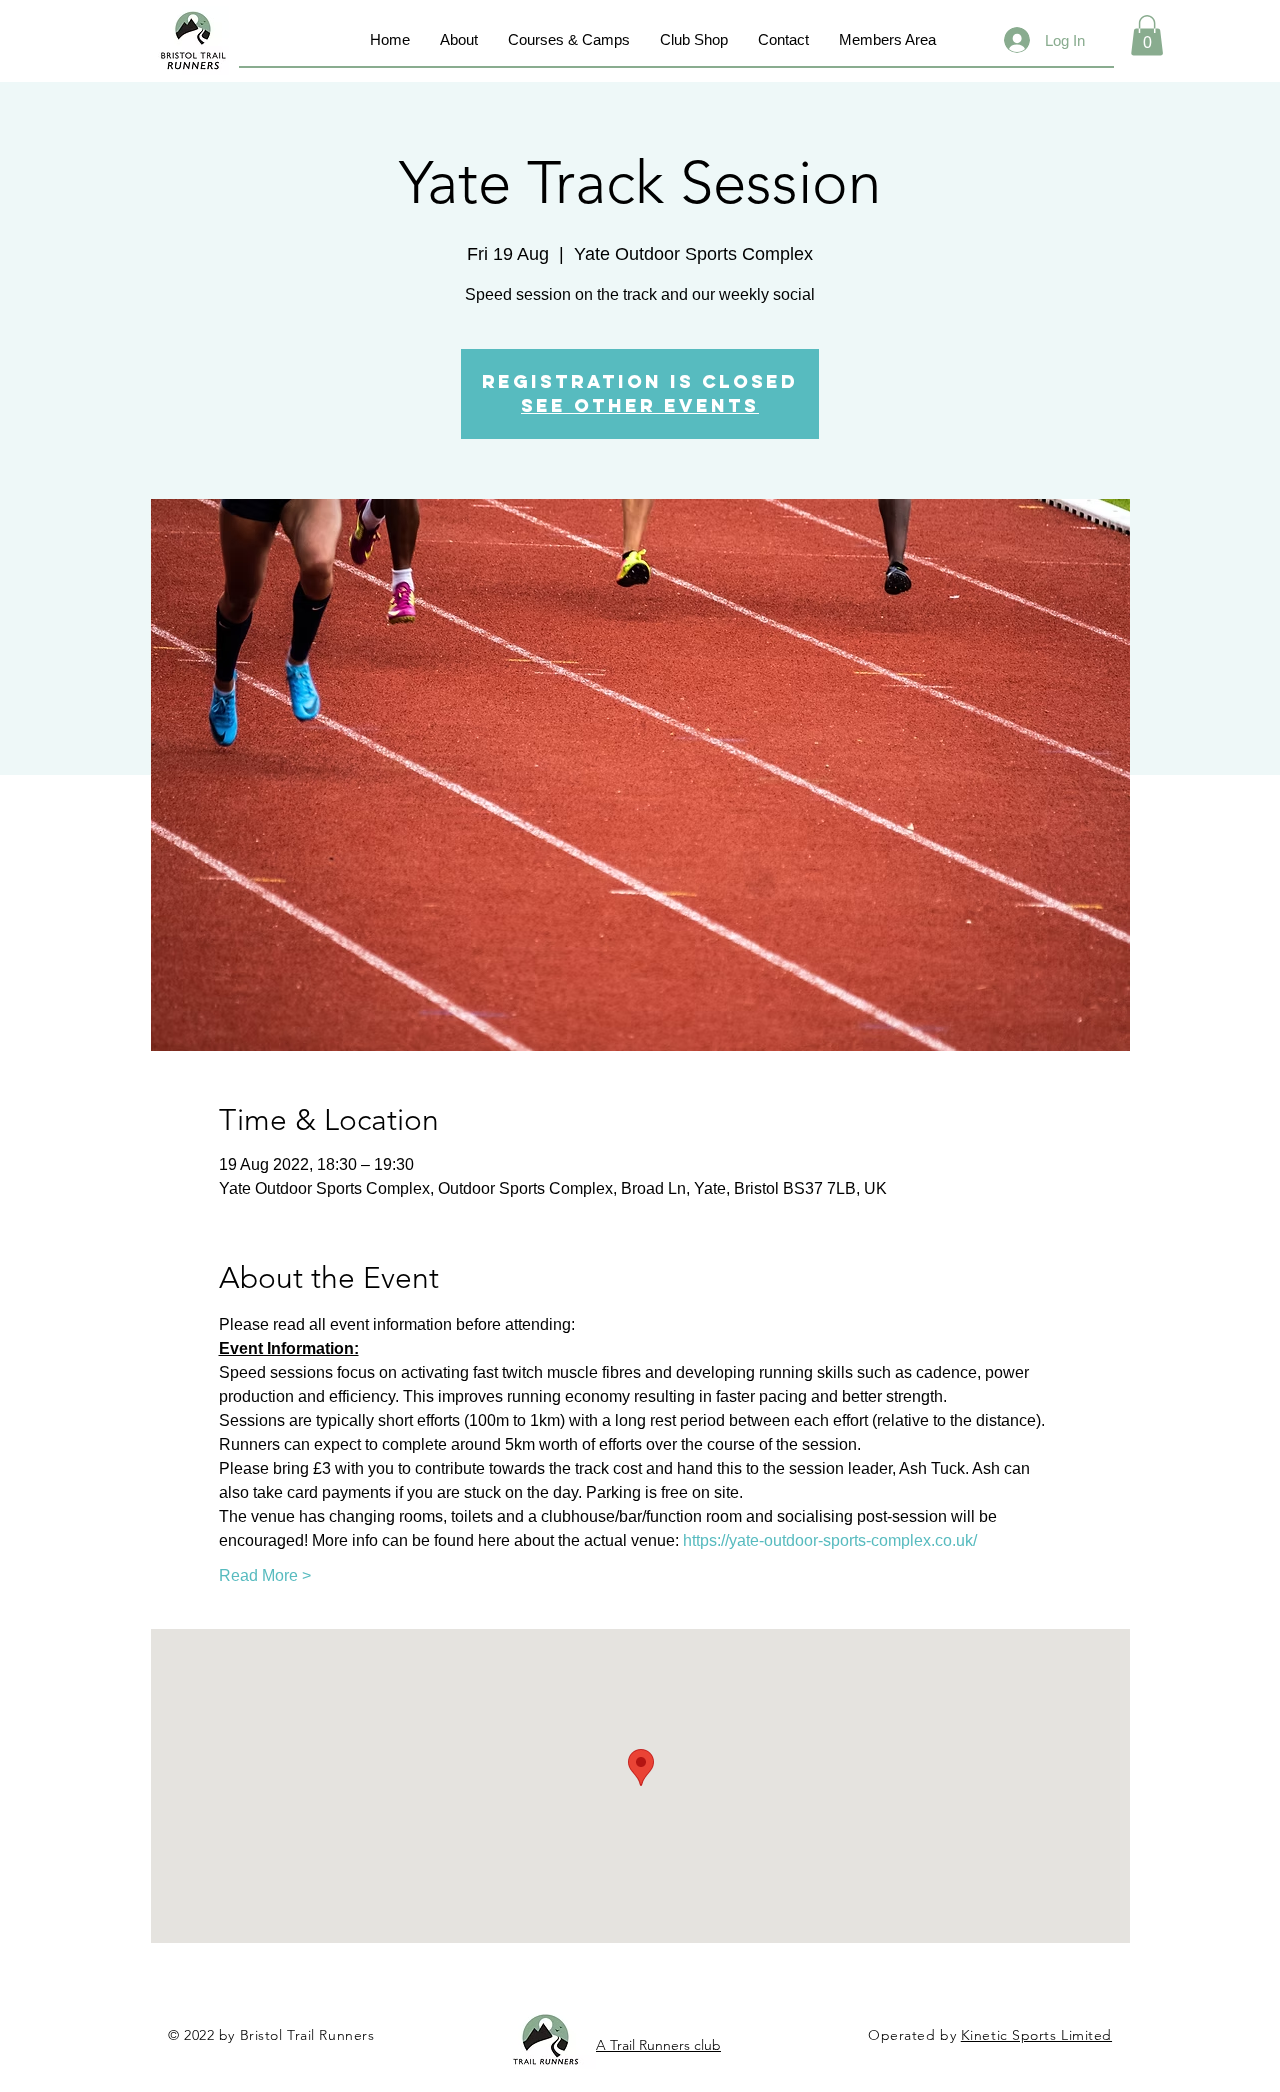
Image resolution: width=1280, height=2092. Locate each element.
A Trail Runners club (658, 2045)
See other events (640, 405)
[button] (1147, 35)
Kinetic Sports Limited (1036, 2035)
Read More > (265, 1575)
